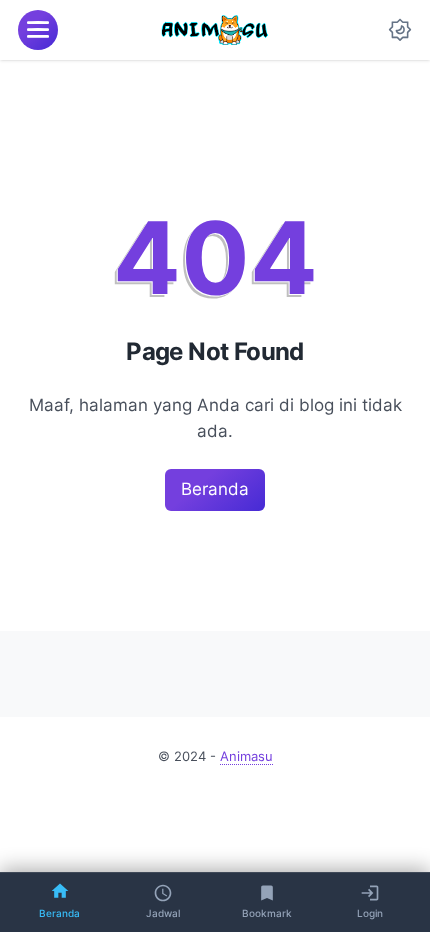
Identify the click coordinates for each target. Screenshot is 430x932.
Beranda (215, 489)
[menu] (38, 30)
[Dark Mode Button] (400, 30)
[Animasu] (215, 30)
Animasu (246, 756)
